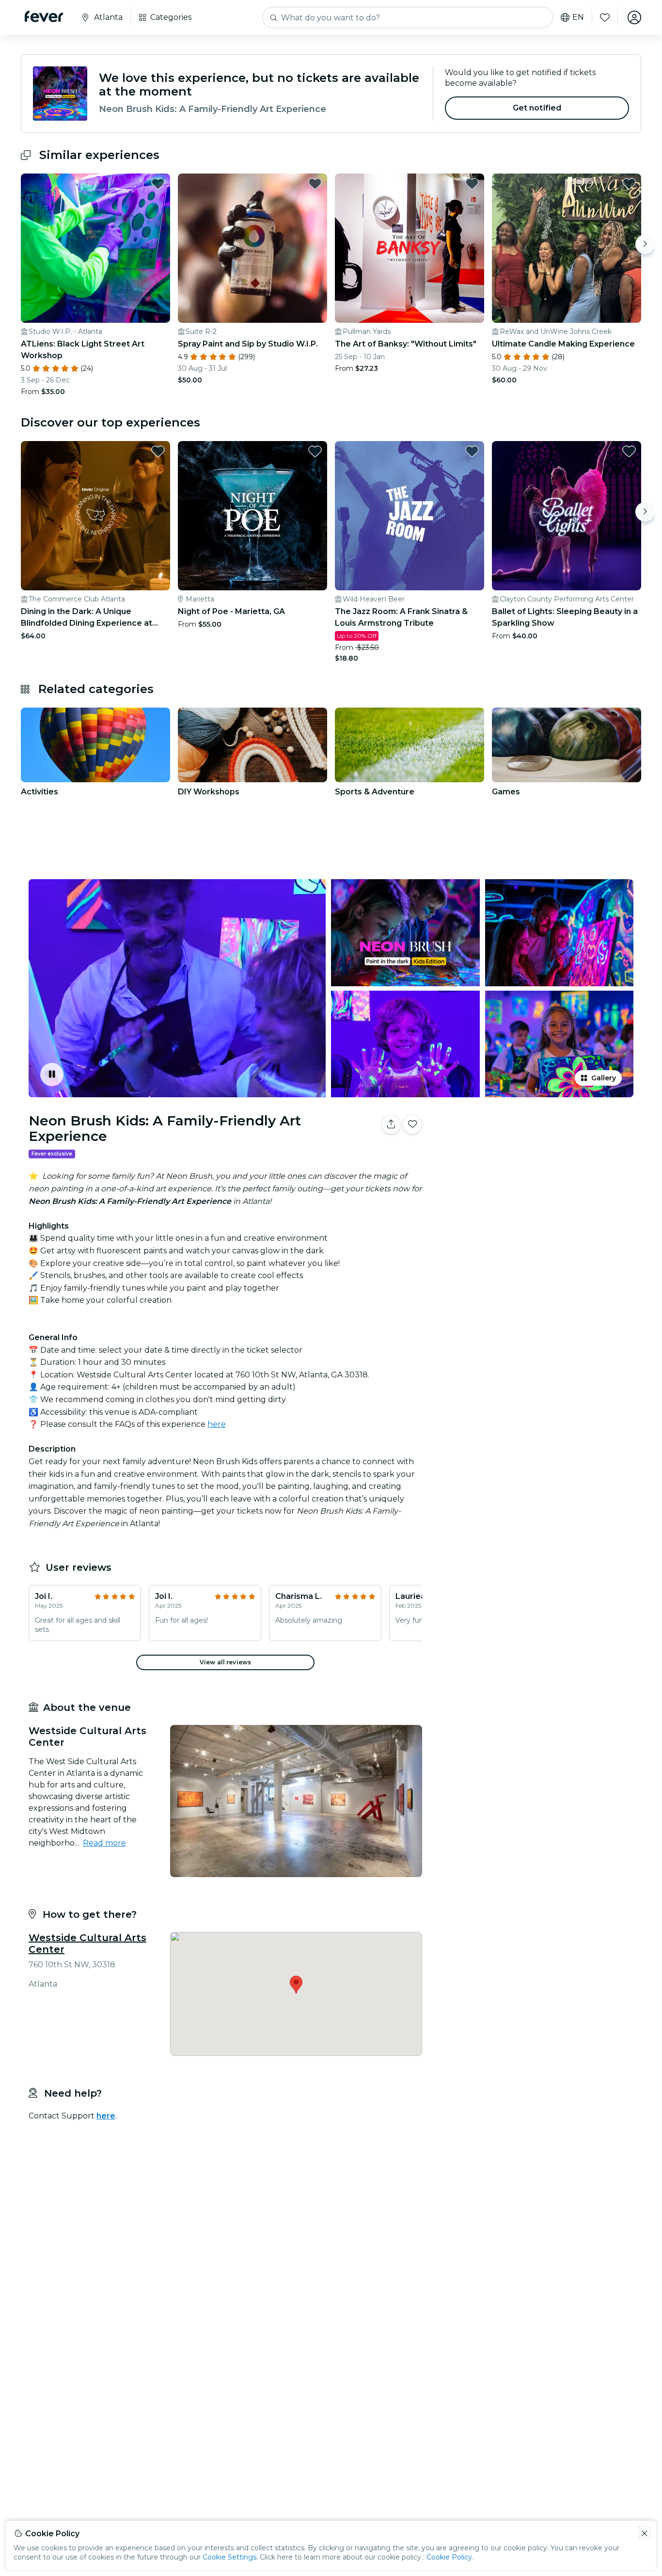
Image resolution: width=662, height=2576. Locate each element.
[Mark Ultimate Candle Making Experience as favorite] (629, 184)
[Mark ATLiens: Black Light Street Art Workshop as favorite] (158, 184)
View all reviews (225, 1662)
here (217, 1424)
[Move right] (645, 244)
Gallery (604, 1078)
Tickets (534, 1155)
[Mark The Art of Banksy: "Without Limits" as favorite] (472, 184)
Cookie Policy (449, 2557)
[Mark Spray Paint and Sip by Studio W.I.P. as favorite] (315, 184)
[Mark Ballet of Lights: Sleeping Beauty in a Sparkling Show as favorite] (629, 451)
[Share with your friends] (391, 1124)
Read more (104, 1843)
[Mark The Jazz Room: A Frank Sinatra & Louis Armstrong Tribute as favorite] (472, 451)
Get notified (537, 108)
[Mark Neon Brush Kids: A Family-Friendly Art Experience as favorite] (412, 1124)
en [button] (578, 17)
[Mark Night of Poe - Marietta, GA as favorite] (315, 451)
